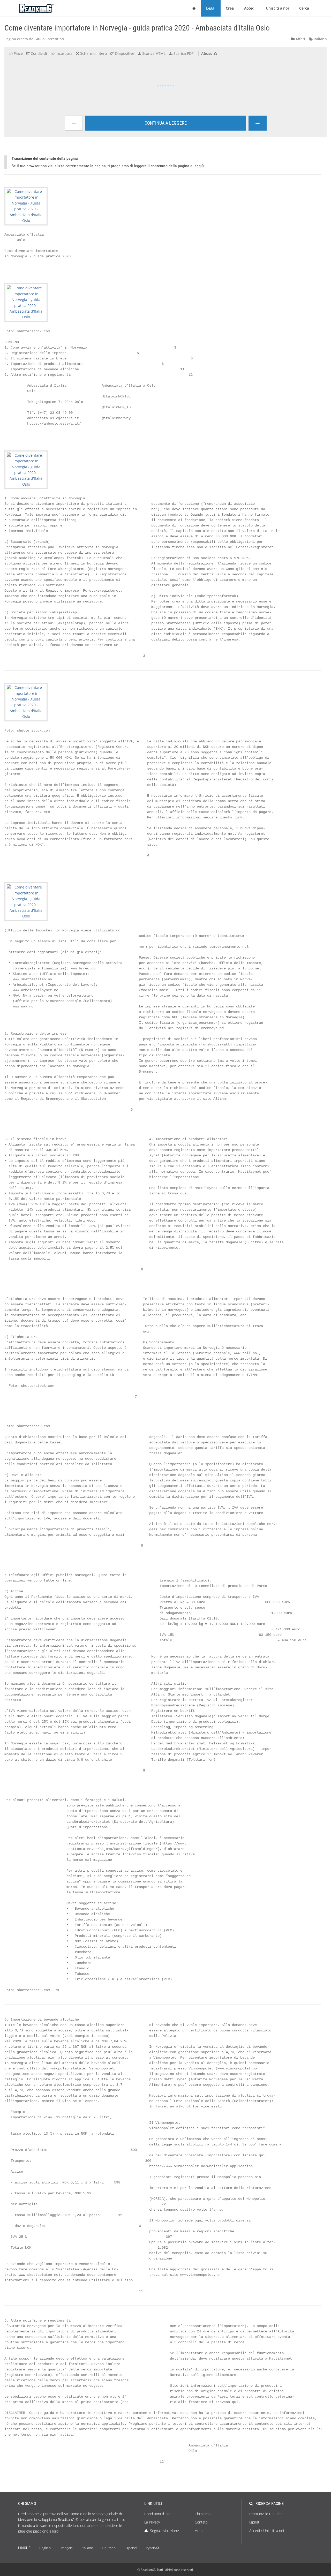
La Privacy (152, 2522)
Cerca (304, 8)
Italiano (320, 39)
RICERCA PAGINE (270, 2503)
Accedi (250, 8)
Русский (152, 2548)
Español (131, 2548)
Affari (300, 39)
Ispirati (255, 2522)
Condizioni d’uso (157, 2514)
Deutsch (109, 2548)
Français (66, 2548)
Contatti (201, 2522)
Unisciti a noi (277, 8)
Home (200, 2531)
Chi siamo (203, 2514)
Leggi (211, 8)
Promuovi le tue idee (266, 2514)
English (45, 2548)
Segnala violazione (164, 2531)
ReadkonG (148, 2570)
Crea (230, 8)
